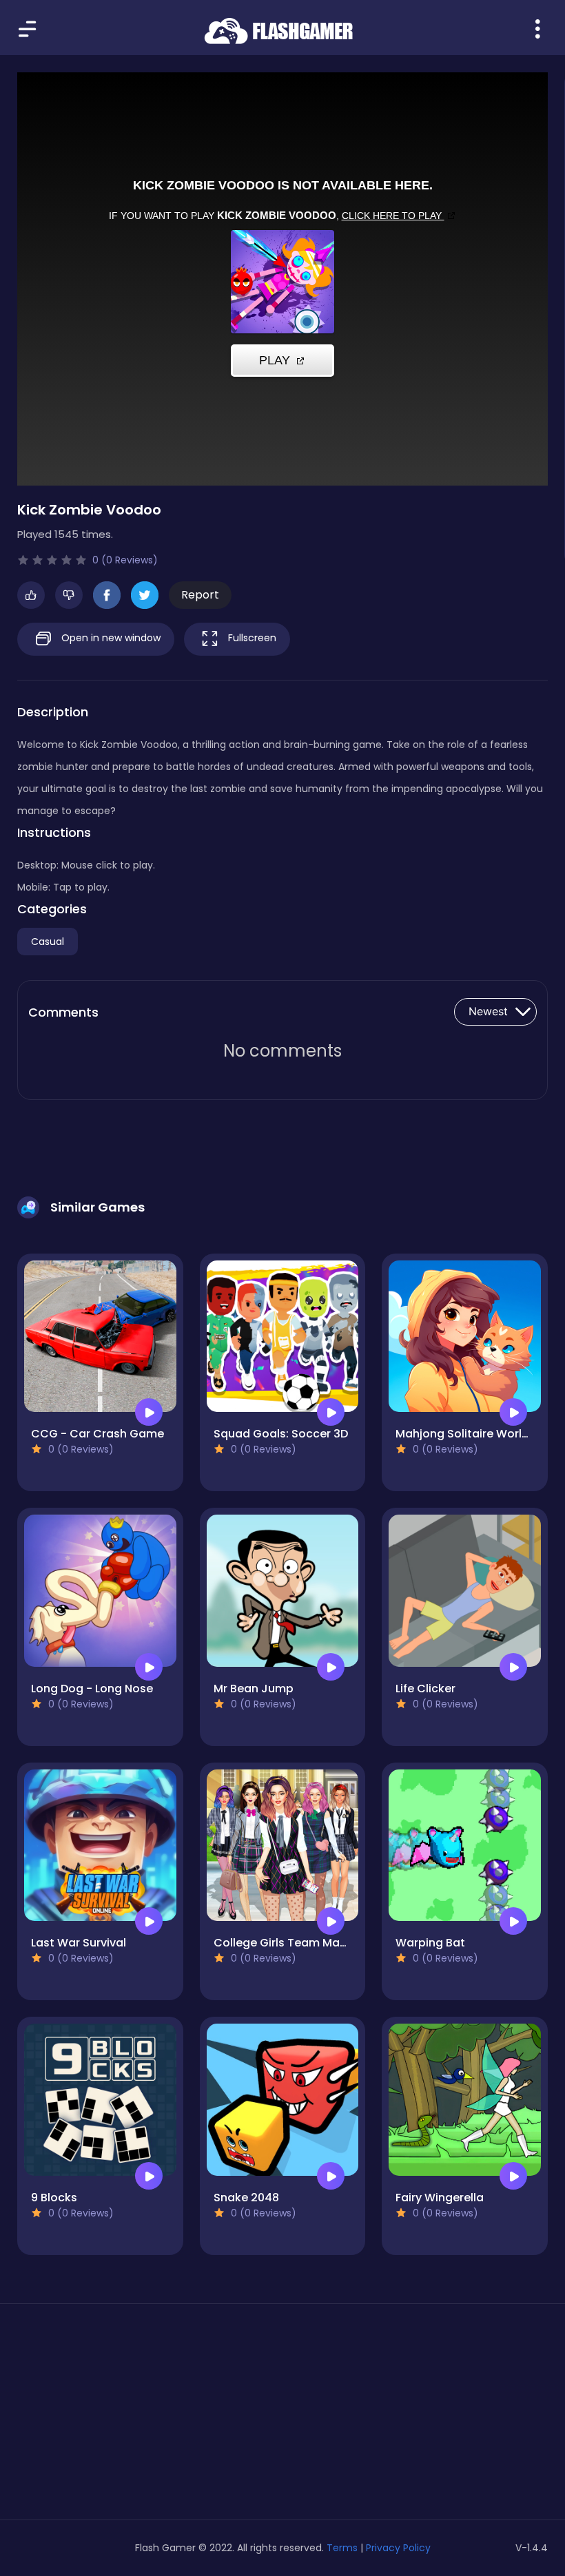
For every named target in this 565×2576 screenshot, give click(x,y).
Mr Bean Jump (254, 1689)
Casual (48, 942)
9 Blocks (54, 2198)
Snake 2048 (246, 2198)
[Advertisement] (100, 2417)
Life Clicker (425, 1689)
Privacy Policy (398, 2548)
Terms (342, 2548)
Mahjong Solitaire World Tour (476, 1434)
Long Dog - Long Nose (92, 1689)
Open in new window (110, 638)
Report (200, 595)
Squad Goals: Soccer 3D (281, 1434)
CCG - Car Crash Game (97, 1434)
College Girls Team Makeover (296, 1943)
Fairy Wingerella (440, 2198)
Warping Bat (430, 1943)
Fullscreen (251, 638)
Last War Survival (79, 1943)
